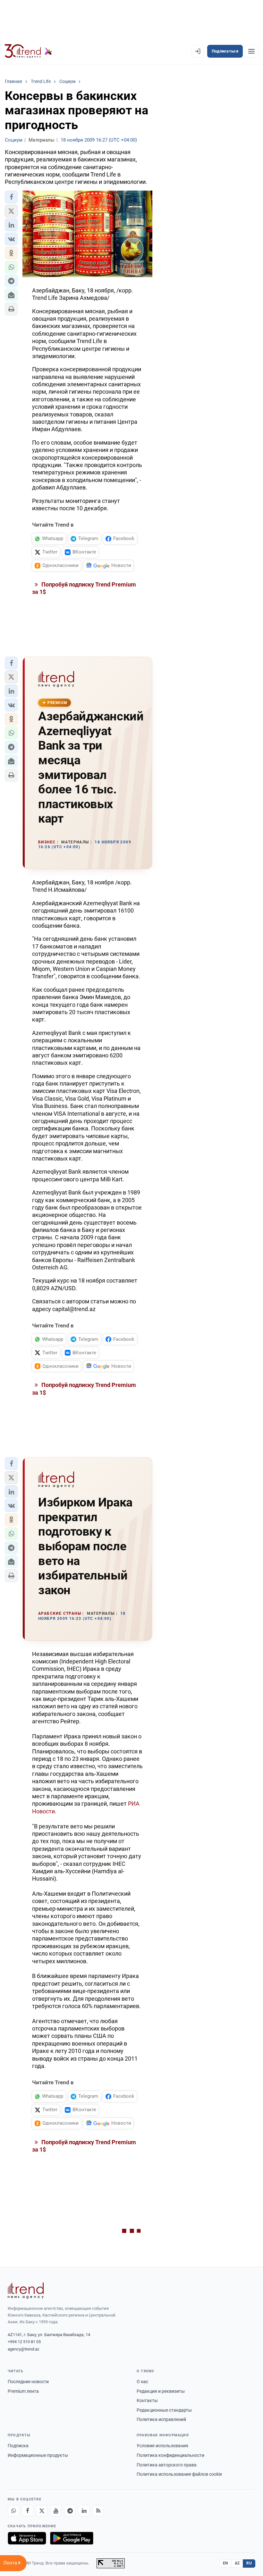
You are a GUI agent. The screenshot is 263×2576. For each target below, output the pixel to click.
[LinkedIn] (84, 2511)
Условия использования (162, 2446)
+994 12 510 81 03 (24, 2342)
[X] (42, 2511)
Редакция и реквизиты (161, 2391)
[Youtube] (56, 2511)
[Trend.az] (29, 51)
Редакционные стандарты (164, 2410)
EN (225, 2563)
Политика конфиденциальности (170, 2455)
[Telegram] (70, 2511)
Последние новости (28, 2382)
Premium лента (23, 2391)
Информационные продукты (38, 2455)
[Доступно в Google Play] (72, 2538)
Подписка (18, 2446)
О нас (142, 2382)
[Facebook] (28, 2511)
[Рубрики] (251, 51)
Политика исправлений (161, 2419)
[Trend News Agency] (26, 2291)
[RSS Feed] (98, 2511)
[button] (11, 197)
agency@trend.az (23, 2349)
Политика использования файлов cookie (179, 2474)
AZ (237, 2563)
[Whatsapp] (13, 2511)
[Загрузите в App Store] (27, 2538)
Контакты (147, 2400)
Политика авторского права (167, 2465)
